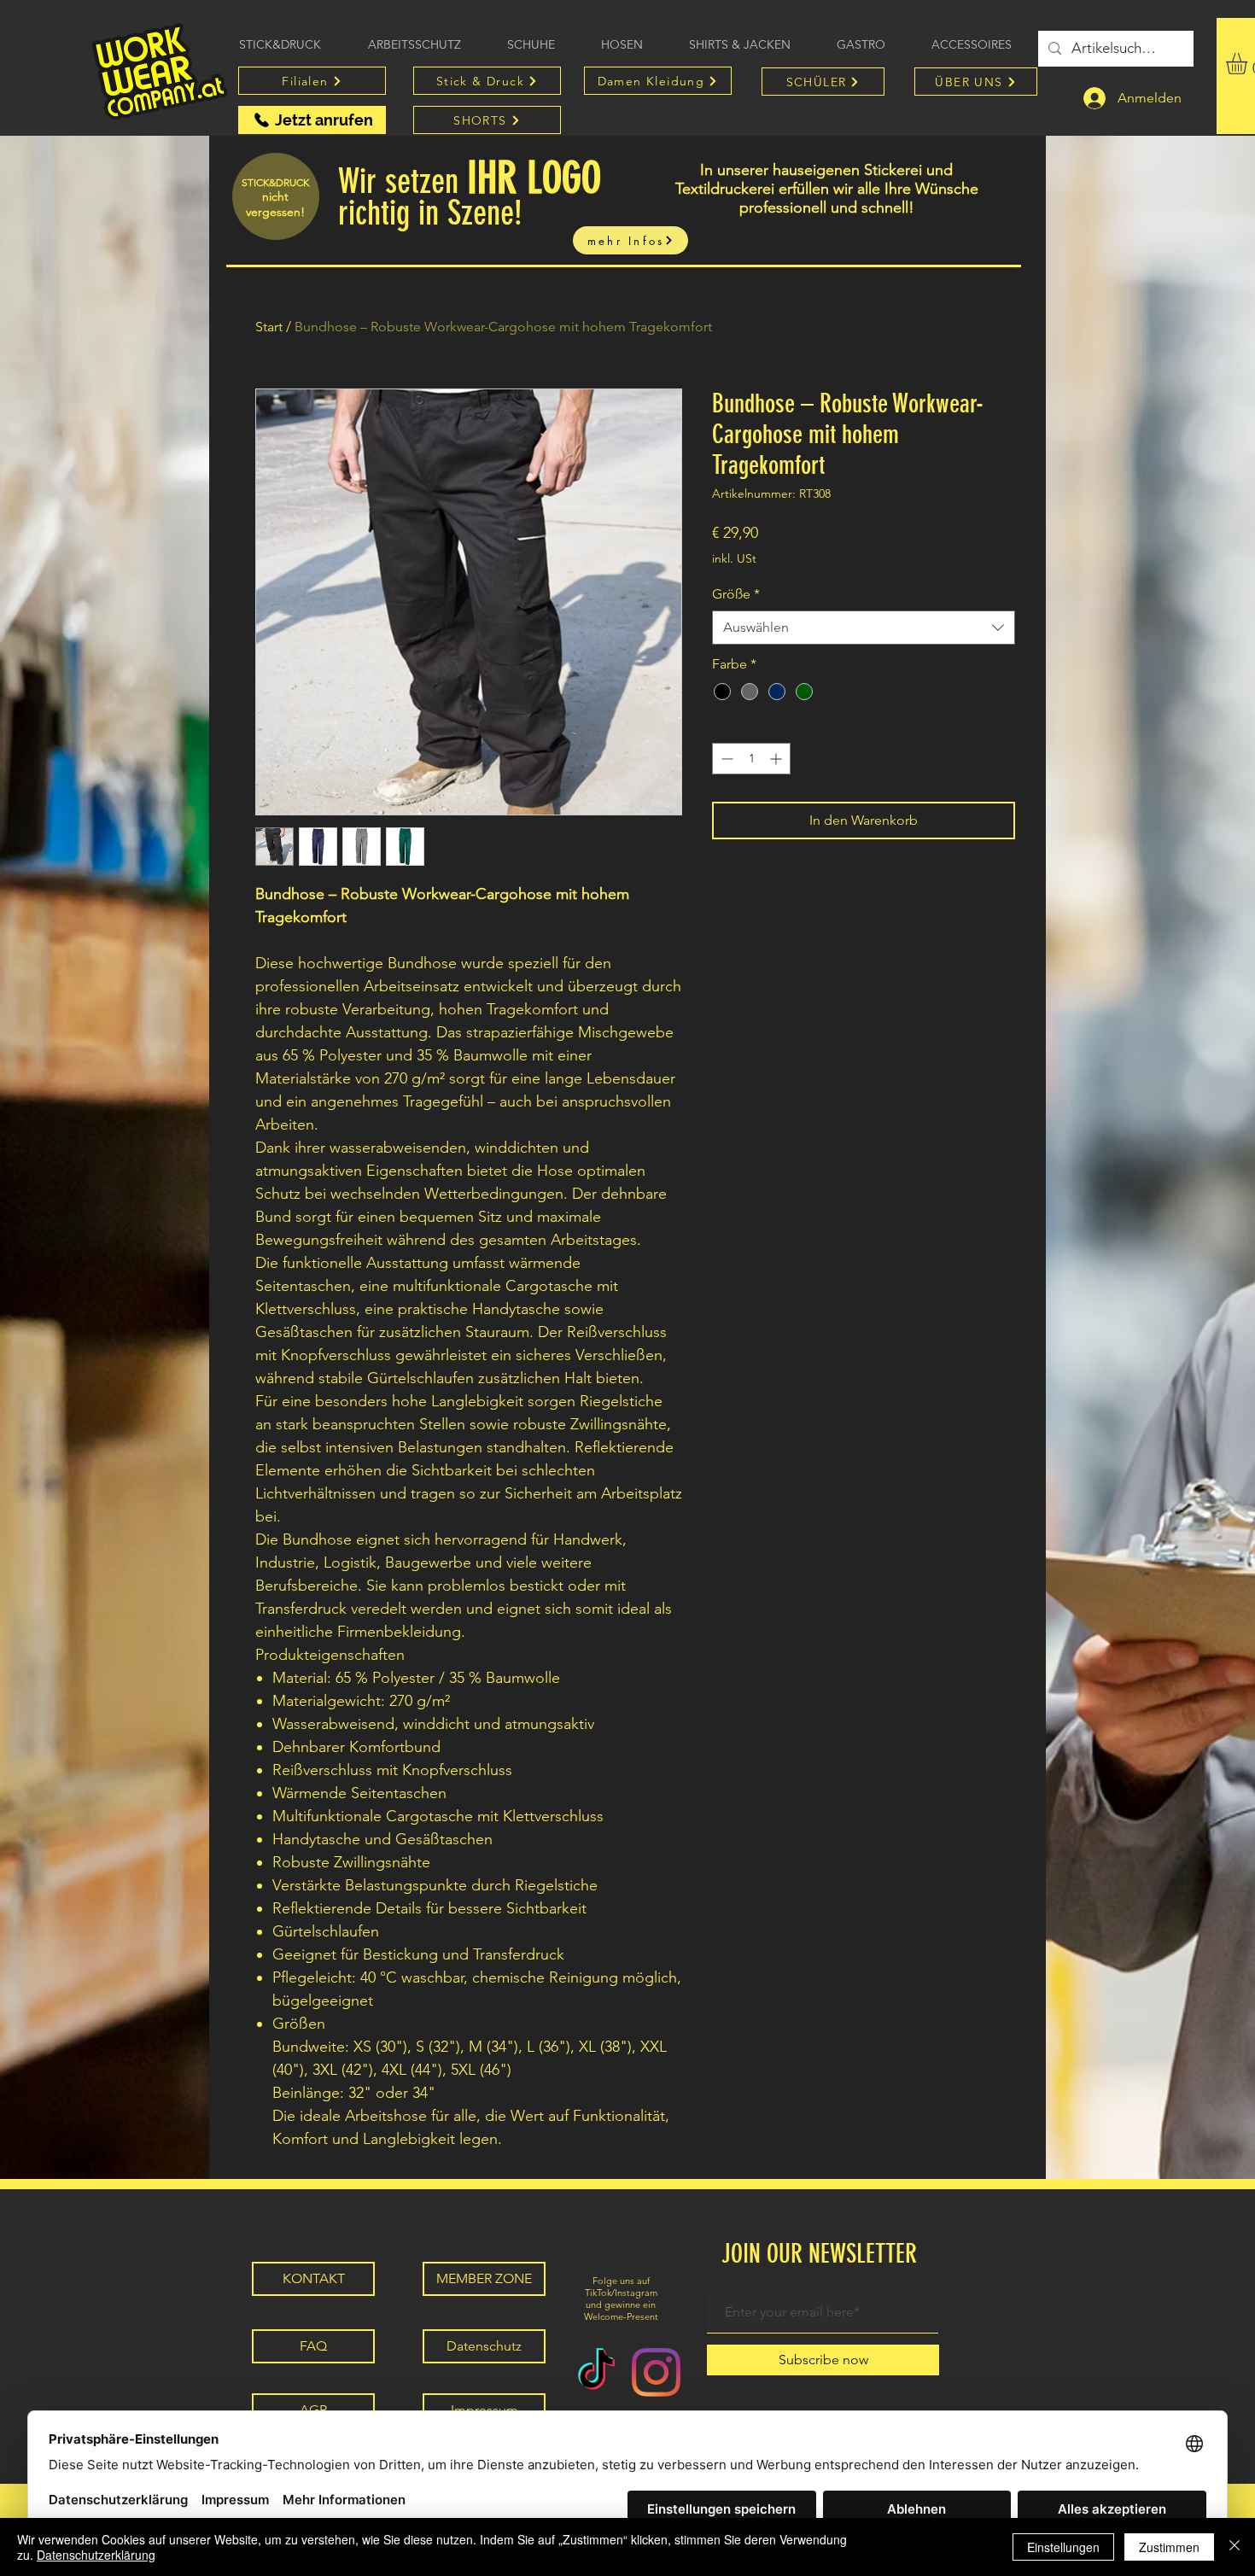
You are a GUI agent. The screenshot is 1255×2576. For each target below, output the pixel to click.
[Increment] (777, 759)
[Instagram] (656, 2372)
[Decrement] (725, 759)
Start (269, 327)
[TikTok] (596, 2372)
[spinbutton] (751, 759)
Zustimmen (1169, 2547)
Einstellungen (1063, 2547)
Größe (736, 594)
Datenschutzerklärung (96, 2555)
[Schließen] (1235, 2547)
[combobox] (864, 628)
